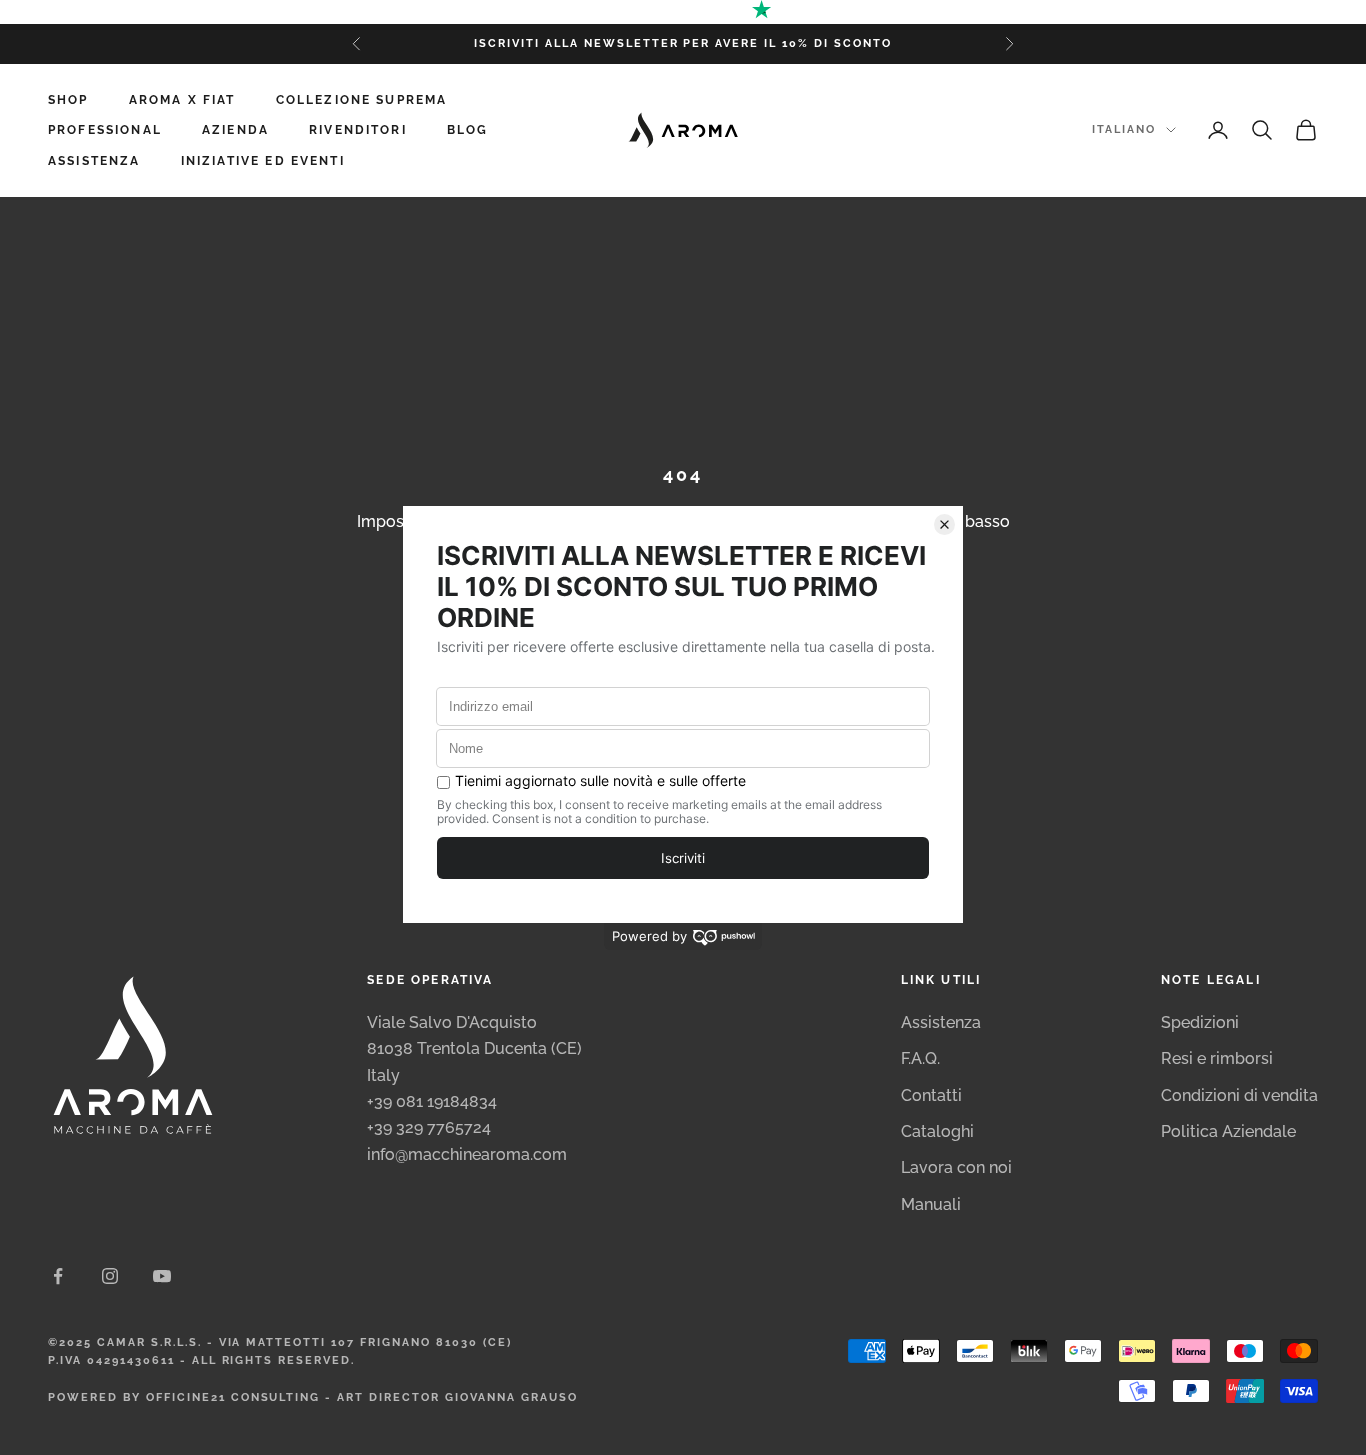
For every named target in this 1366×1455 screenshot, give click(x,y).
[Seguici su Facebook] (58, 1276)
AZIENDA (235, 130)
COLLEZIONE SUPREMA (362, 100)
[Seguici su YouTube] (162, 1276)
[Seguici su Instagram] (110, 1276)
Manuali (931, 1204)
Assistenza (941, 1022)
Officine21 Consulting (233, 1397)
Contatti (931, 1095)
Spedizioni (1200, 1022)
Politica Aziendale (1228, 1131)
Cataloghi (937, 1131)
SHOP (68, 100)
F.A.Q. (920, 1058)
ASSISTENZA (94, 161)
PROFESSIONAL (105, 130)
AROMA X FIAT (182, 100)
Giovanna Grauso (511, 1397)
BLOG (468, 130)
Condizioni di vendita (1239, 1095)
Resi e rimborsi (1217, 1058)
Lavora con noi (956, 1167)
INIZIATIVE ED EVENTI (263, 161)
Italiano (1124, 129)
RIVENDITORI (358, 130)
